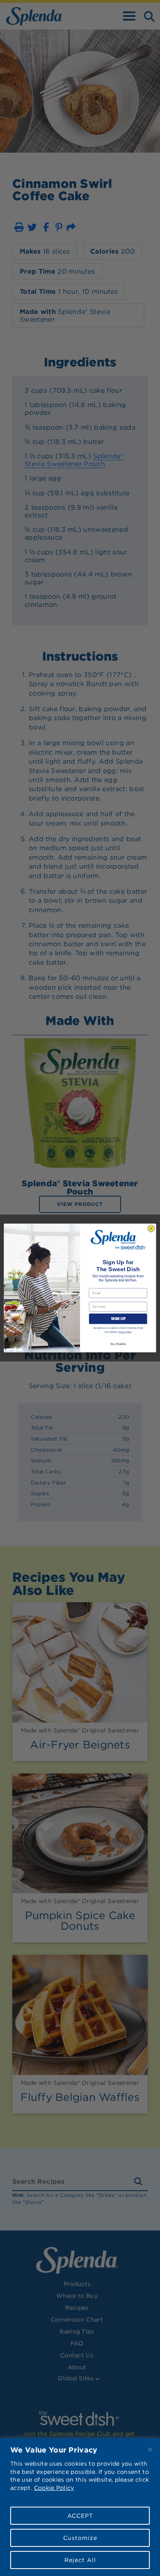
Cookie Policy (54, 2488)
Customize (80, 2538)
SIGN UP (118, 1319)
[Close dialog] (151, 1229)
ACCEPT (80, 2516)
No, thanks (118, 1344)
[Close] (150, 2450)
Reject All (80, 2560)
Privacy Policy (125, 1332)
